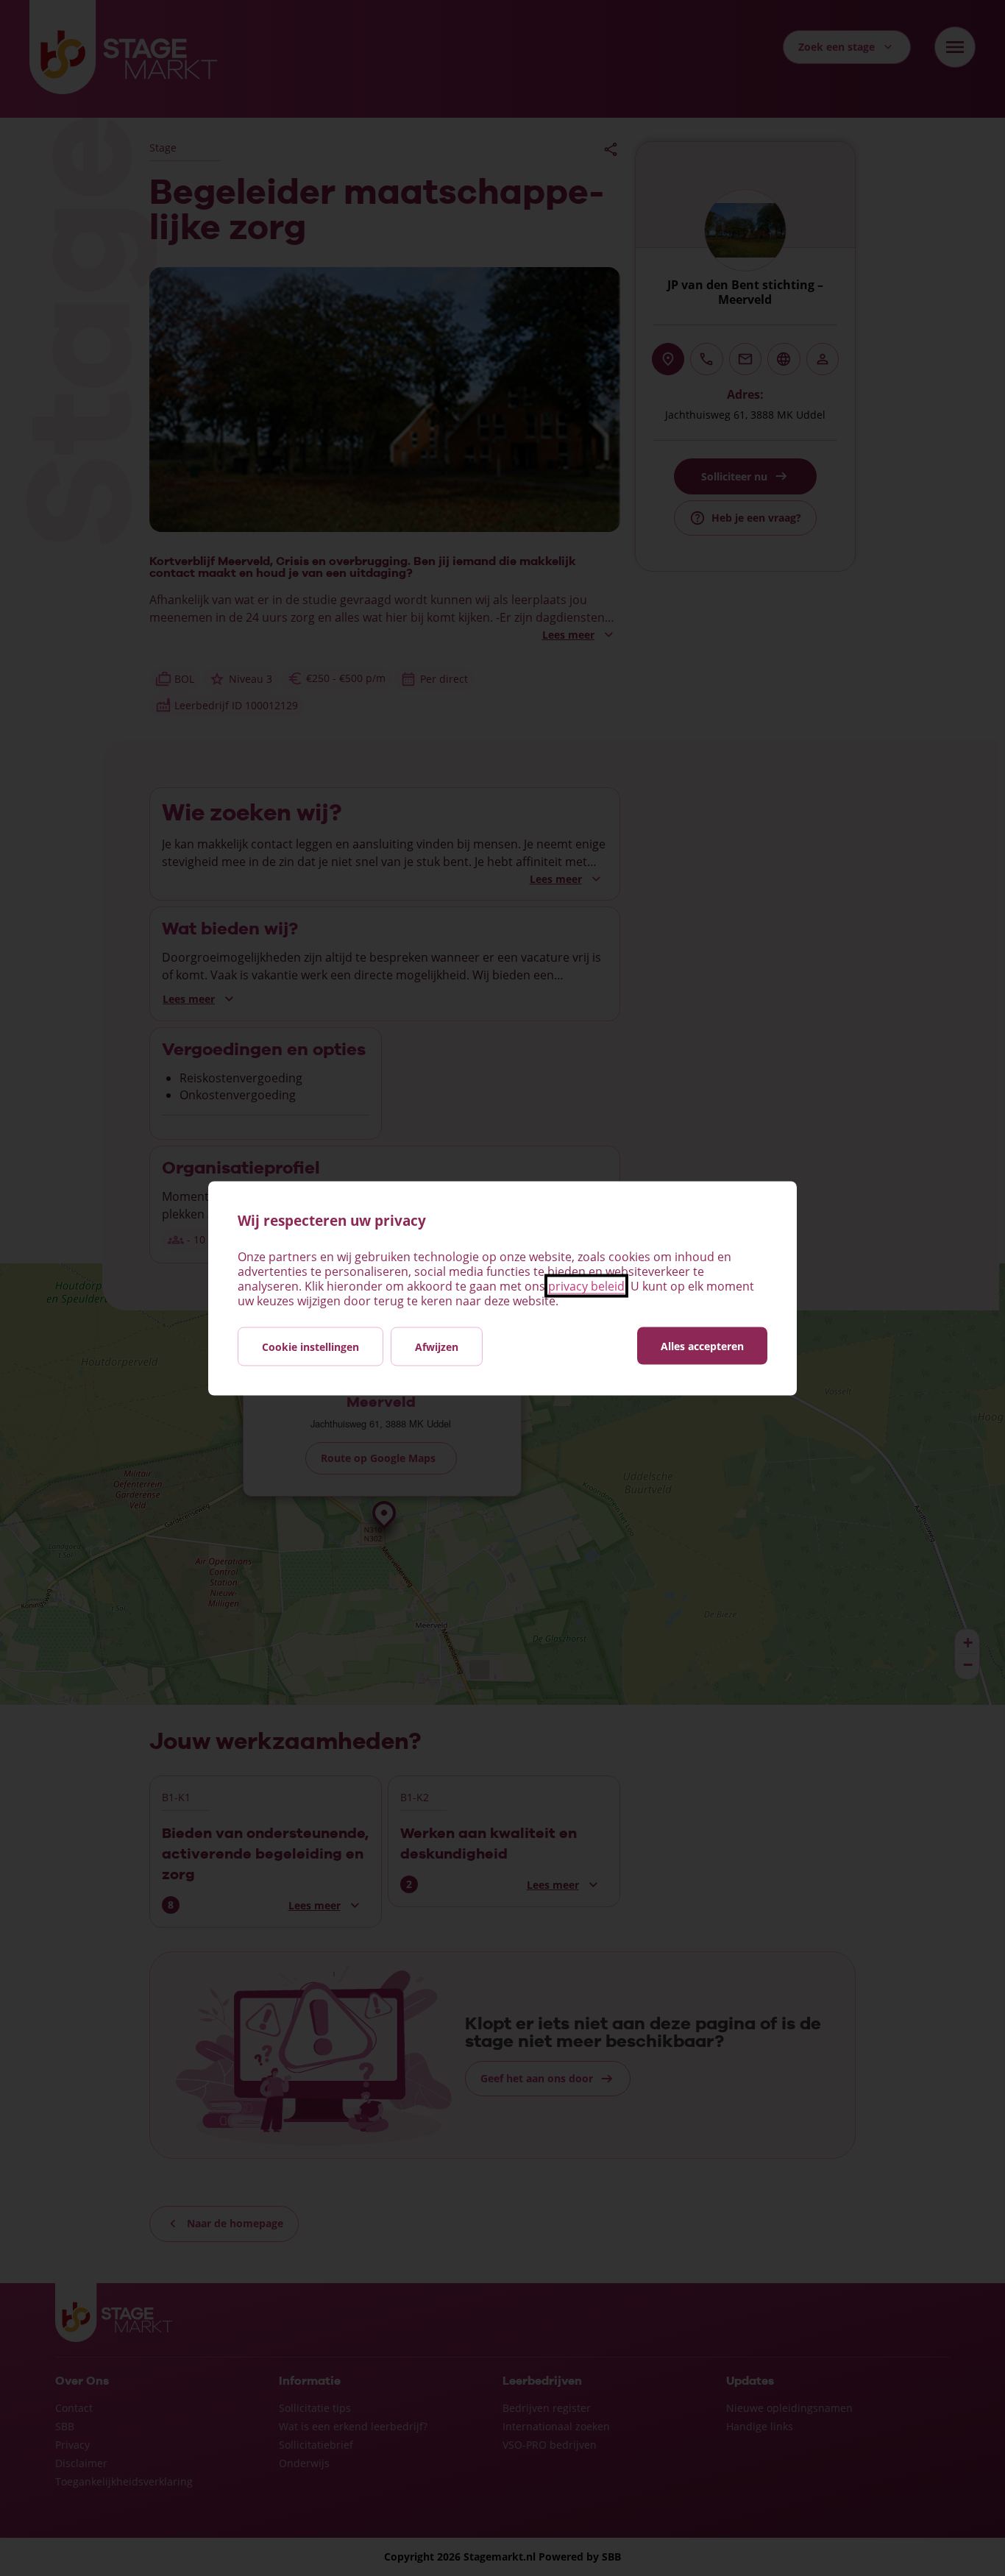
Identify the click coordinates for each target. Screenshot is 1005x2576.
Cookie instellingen (310, 1346)
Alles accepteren (702, 1345)
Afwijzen (437, 1346)
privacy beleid (586, 1285)
